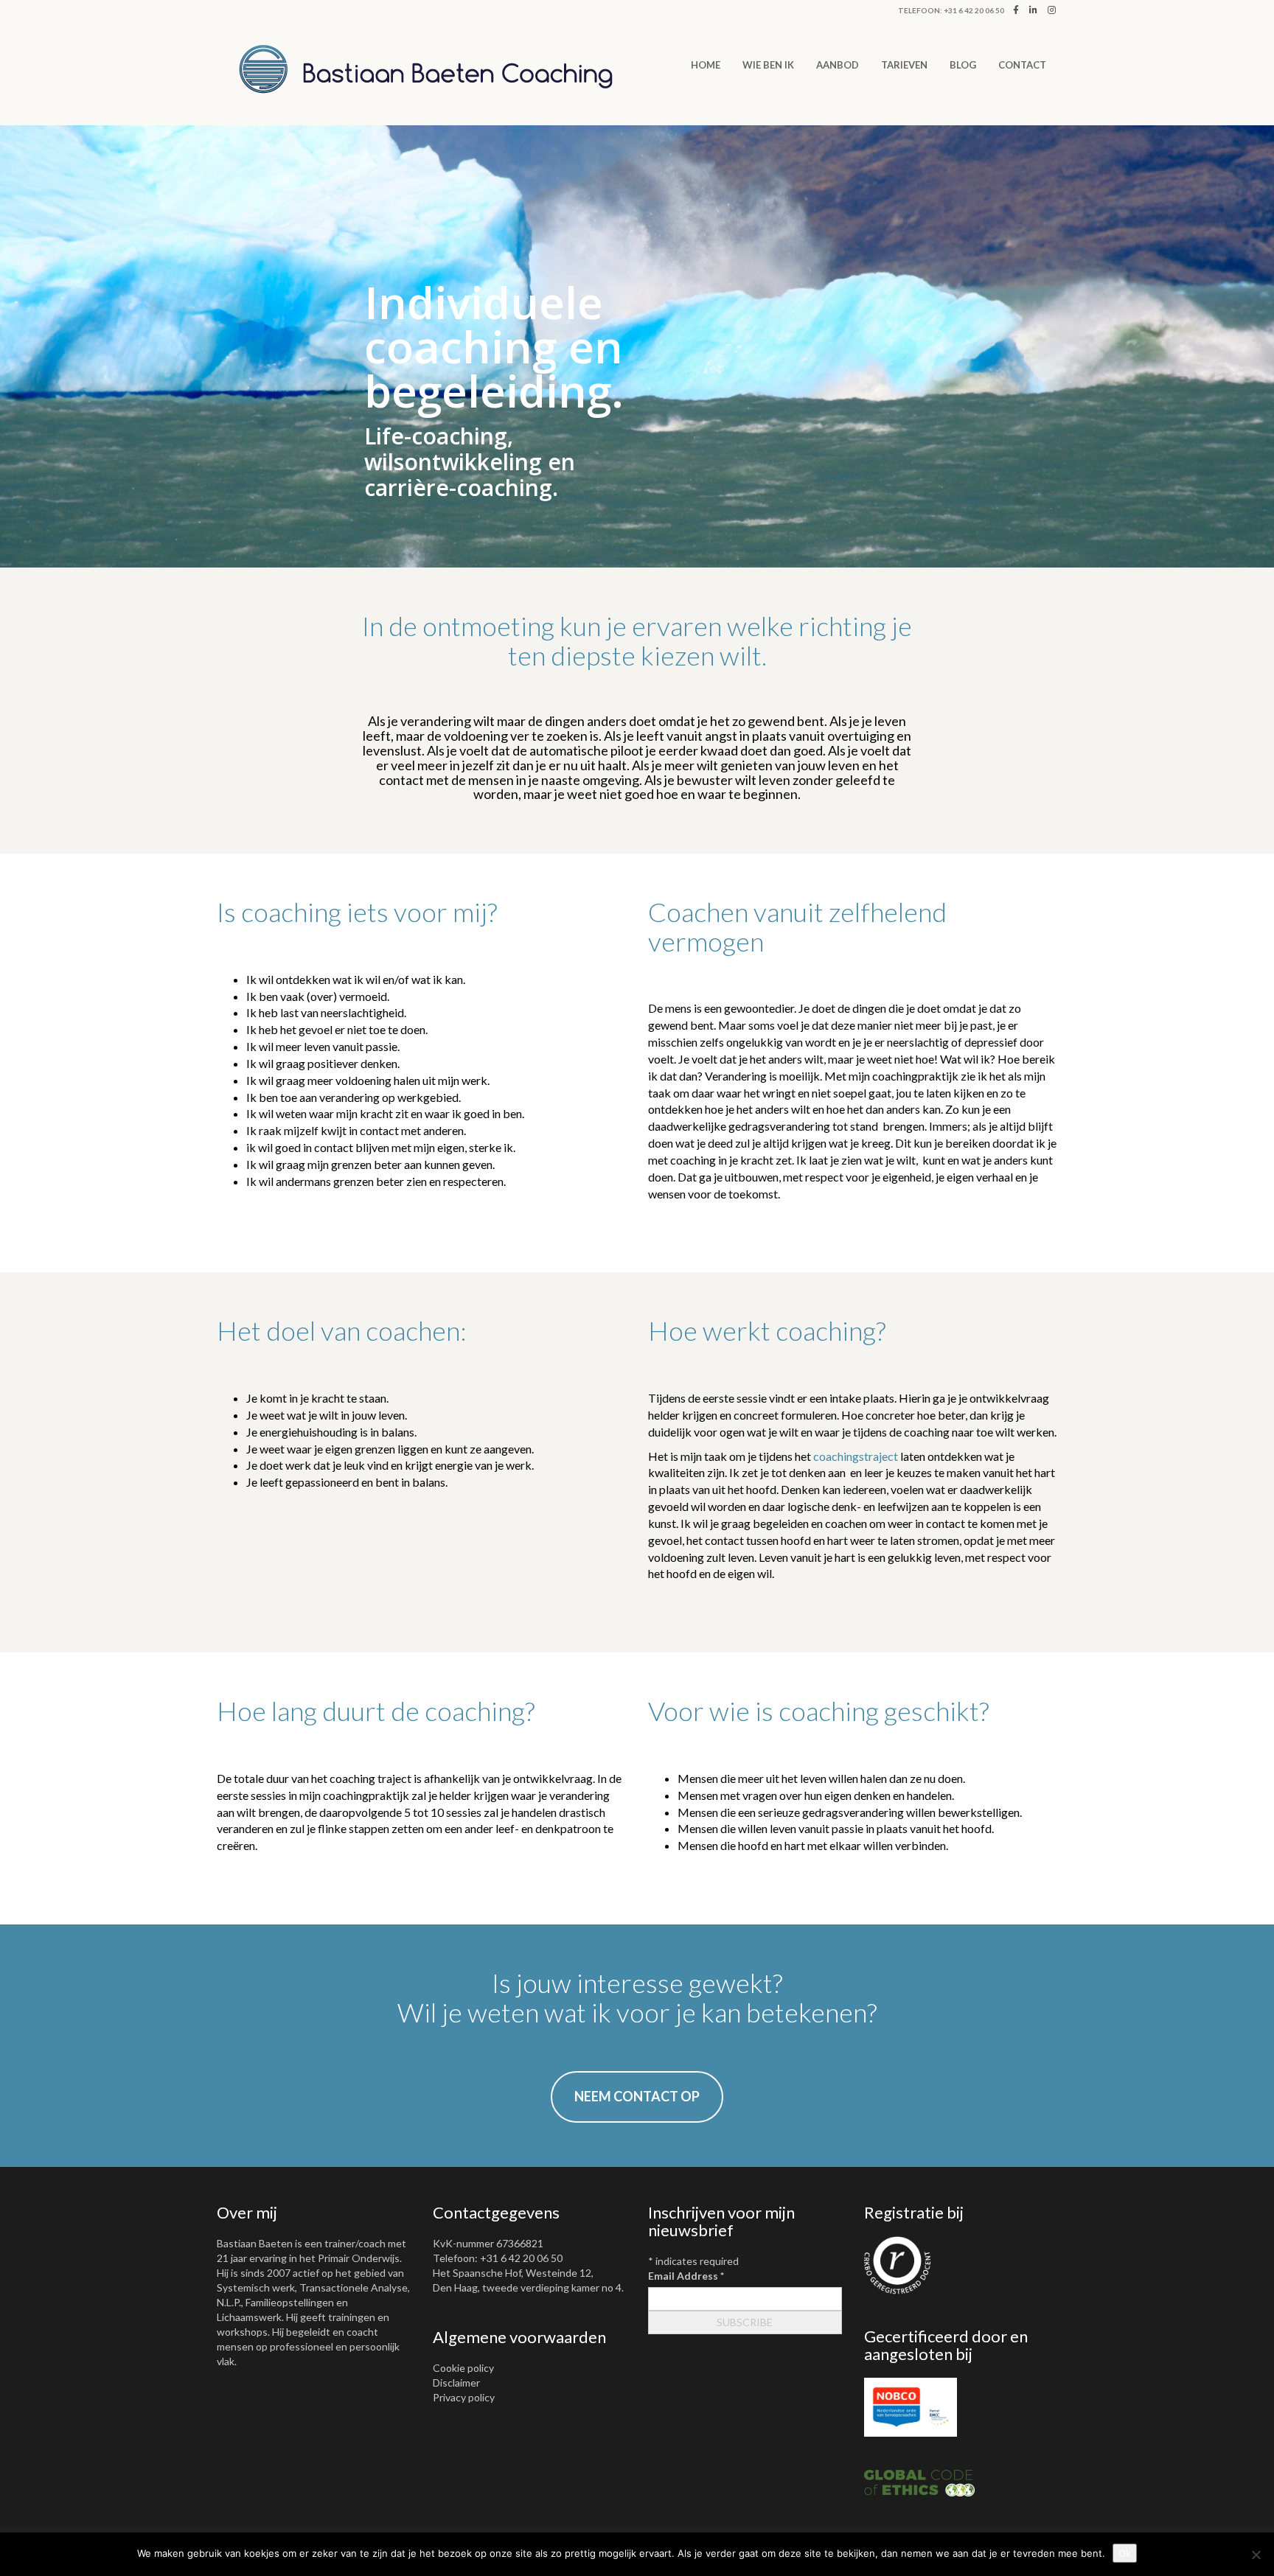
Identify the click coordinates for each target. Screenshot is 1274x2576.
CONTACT (1022, 65)
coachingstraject (856, 1456)
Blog (963, 65)
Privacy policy (464, 2397)
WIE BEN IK (768, 65)
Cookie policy (463, 2368)
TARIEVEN (904, 65)
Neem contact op (637, 2096)
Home (706, 65)
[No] (1256, 2555)
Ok (1125, 2553)
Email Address (686, 2276)
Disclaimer (456, 2383)
